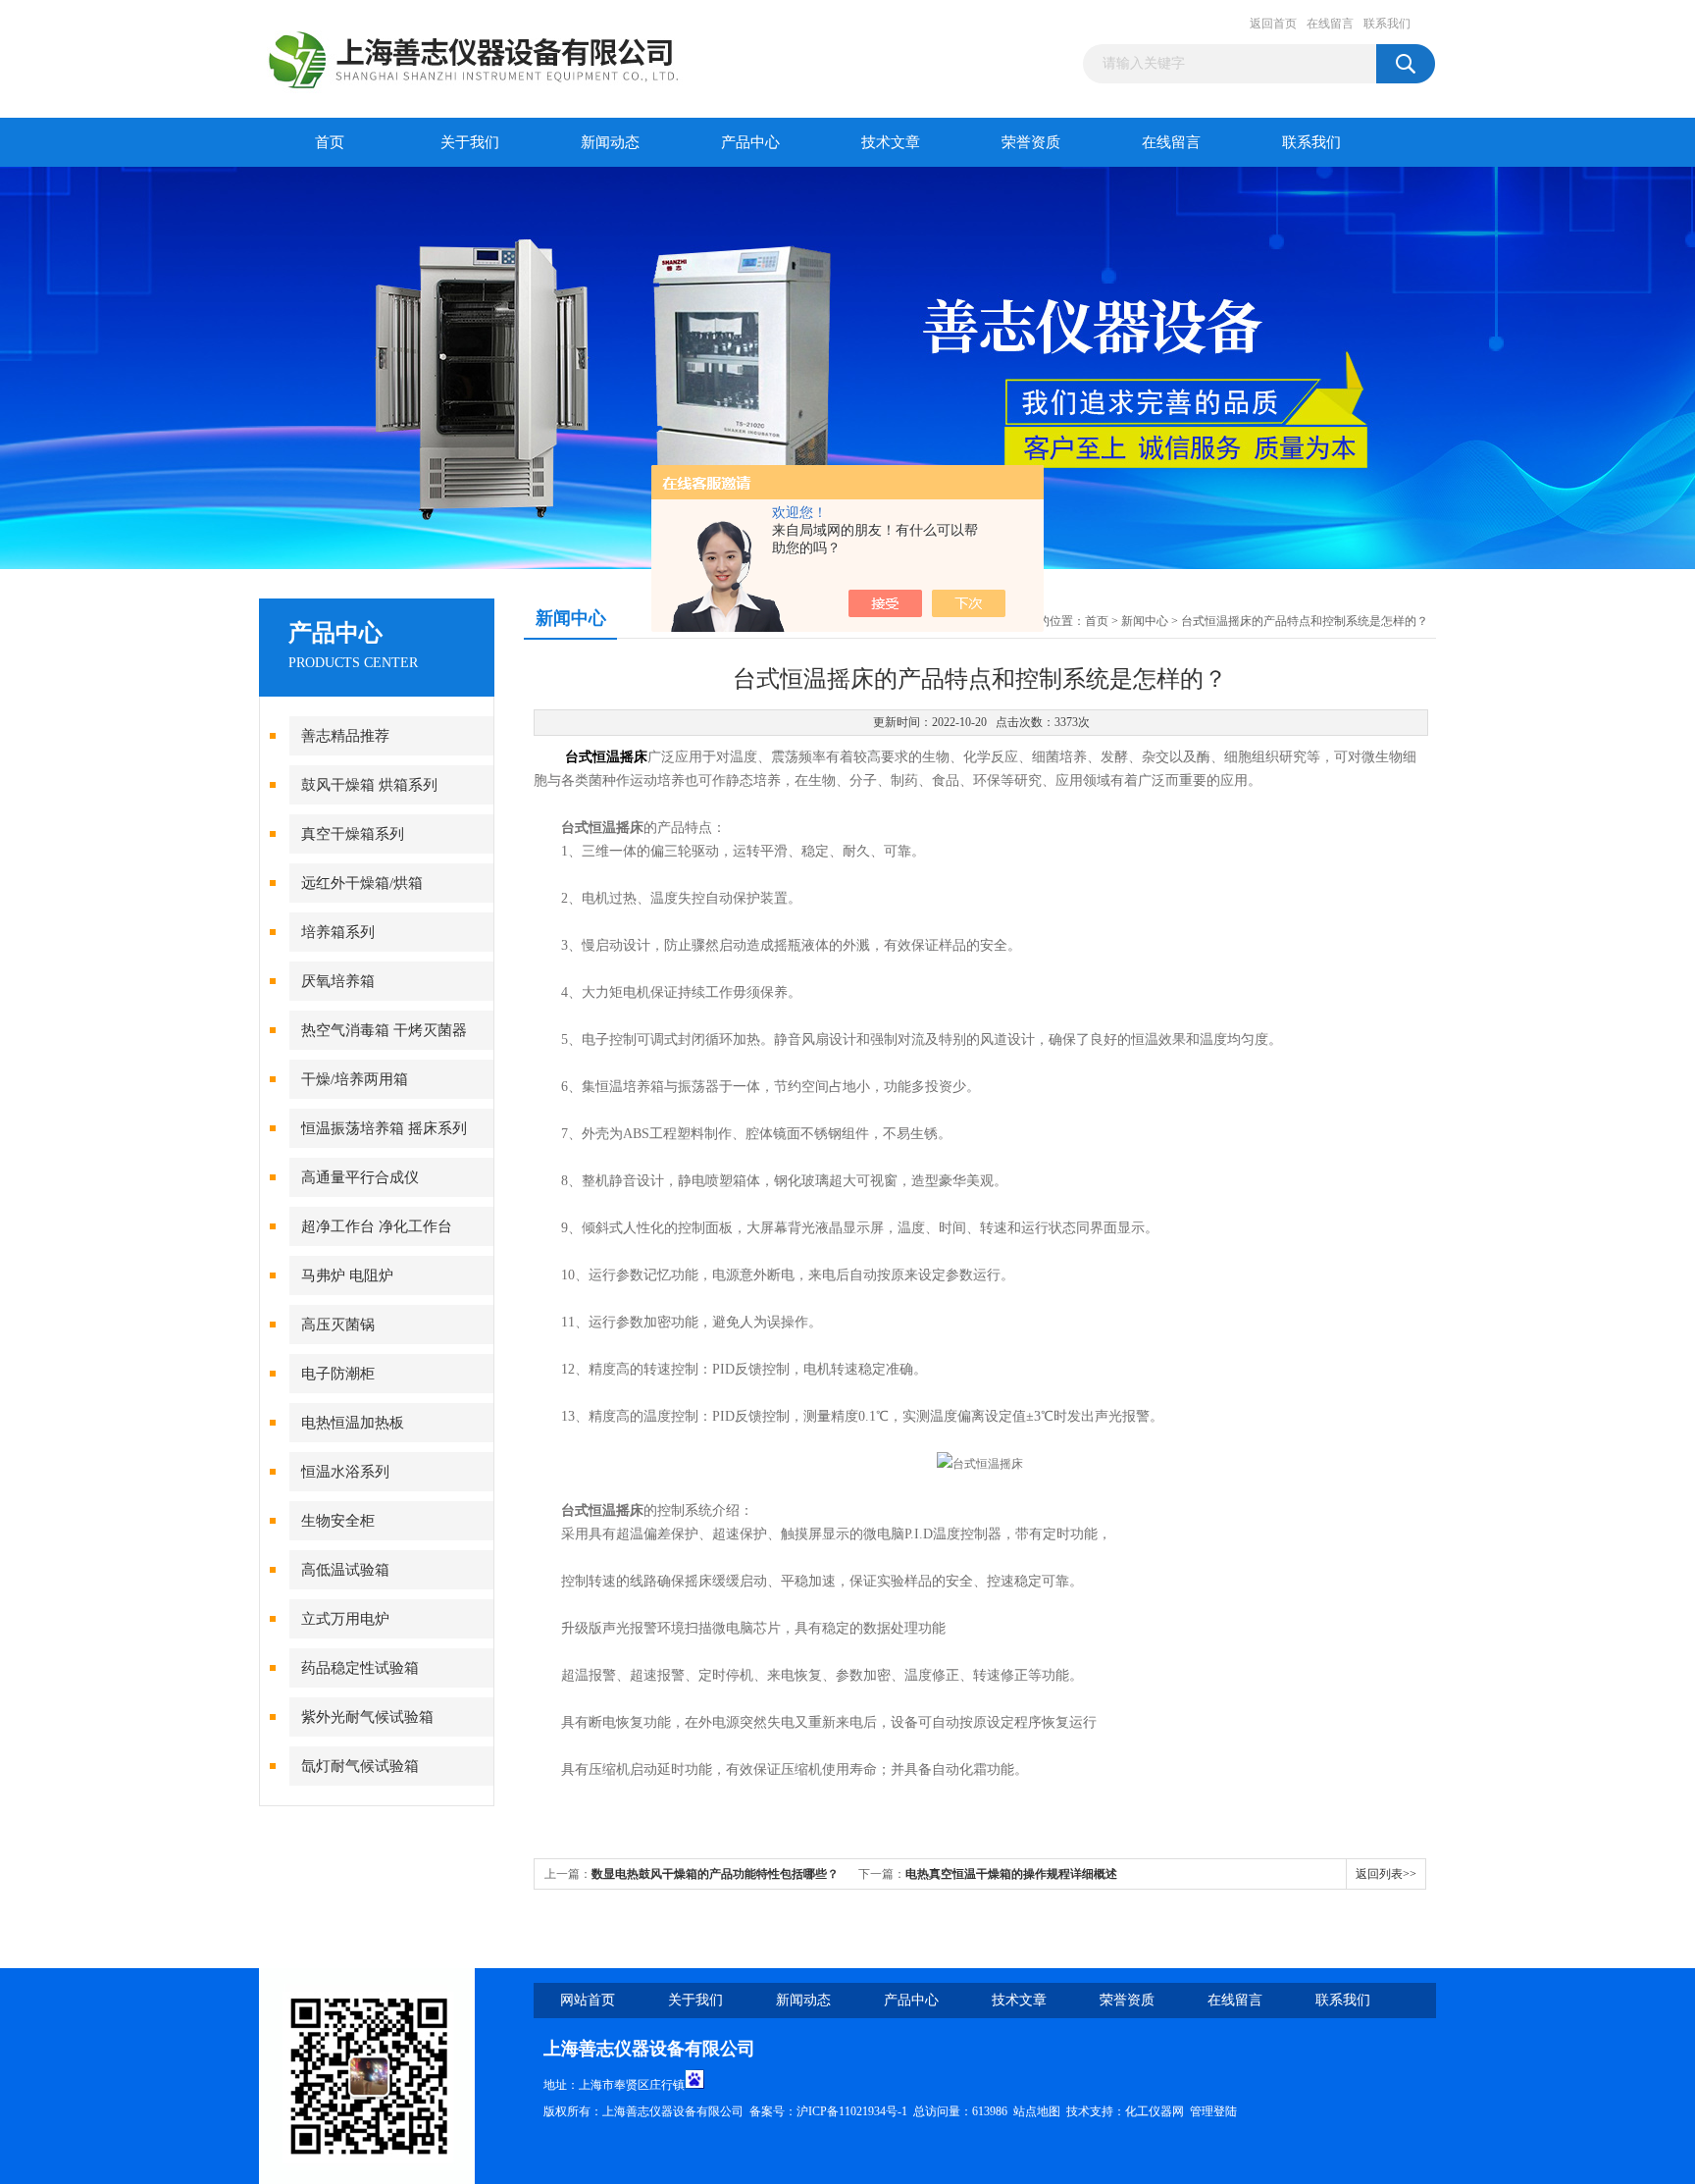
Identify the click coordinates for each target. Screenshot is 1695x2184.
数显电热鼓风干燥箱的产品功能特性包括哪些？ (715, 1874)
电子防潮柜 (338, 1374)
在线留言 (1330, 24)
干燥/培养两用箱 (355, 1079)
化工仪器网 (1155, 2111)
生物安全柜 (338, 1521)
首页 (330, 142)
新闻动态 (610, 142)
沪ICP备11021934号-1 (852, 2111)
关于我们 (470, 142)
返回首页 (1273, 24)
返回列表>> (1386, 1874)
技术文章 (891, 142)
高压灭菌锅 (338, 1325)
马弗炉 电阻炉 (347, 1275)
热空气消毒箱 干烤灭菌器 (384, 1030)
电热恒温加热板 (353, 1423)
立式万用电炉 (345, 1619)
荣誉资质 (1031, 142)
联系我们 (1387, 24)
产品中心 (750, 142)
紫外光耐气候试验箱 (367, 1717)
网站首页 (588, 2000)
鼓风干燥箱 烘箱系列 (369, 785)
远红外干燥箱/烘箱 (362, 883)
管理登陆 (1213, 2111)
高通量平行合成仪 (360, 1177)
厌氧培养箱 (338, 981)
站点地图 (1037, 2111)
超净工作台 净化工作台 (377, 1226)
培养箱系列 (338, 932)
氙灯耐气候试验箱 (360, 1766)
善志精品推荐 (345, 736)
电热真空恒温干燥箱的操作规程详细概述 (1011, 1874)
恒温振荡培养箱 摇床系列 (384, 1128)
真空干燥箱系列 (353, 834)
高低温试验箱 (345, 1570)
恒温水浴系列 (345, 1472)
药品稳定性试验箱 (360, 1668)
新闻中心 (1145, 621)
